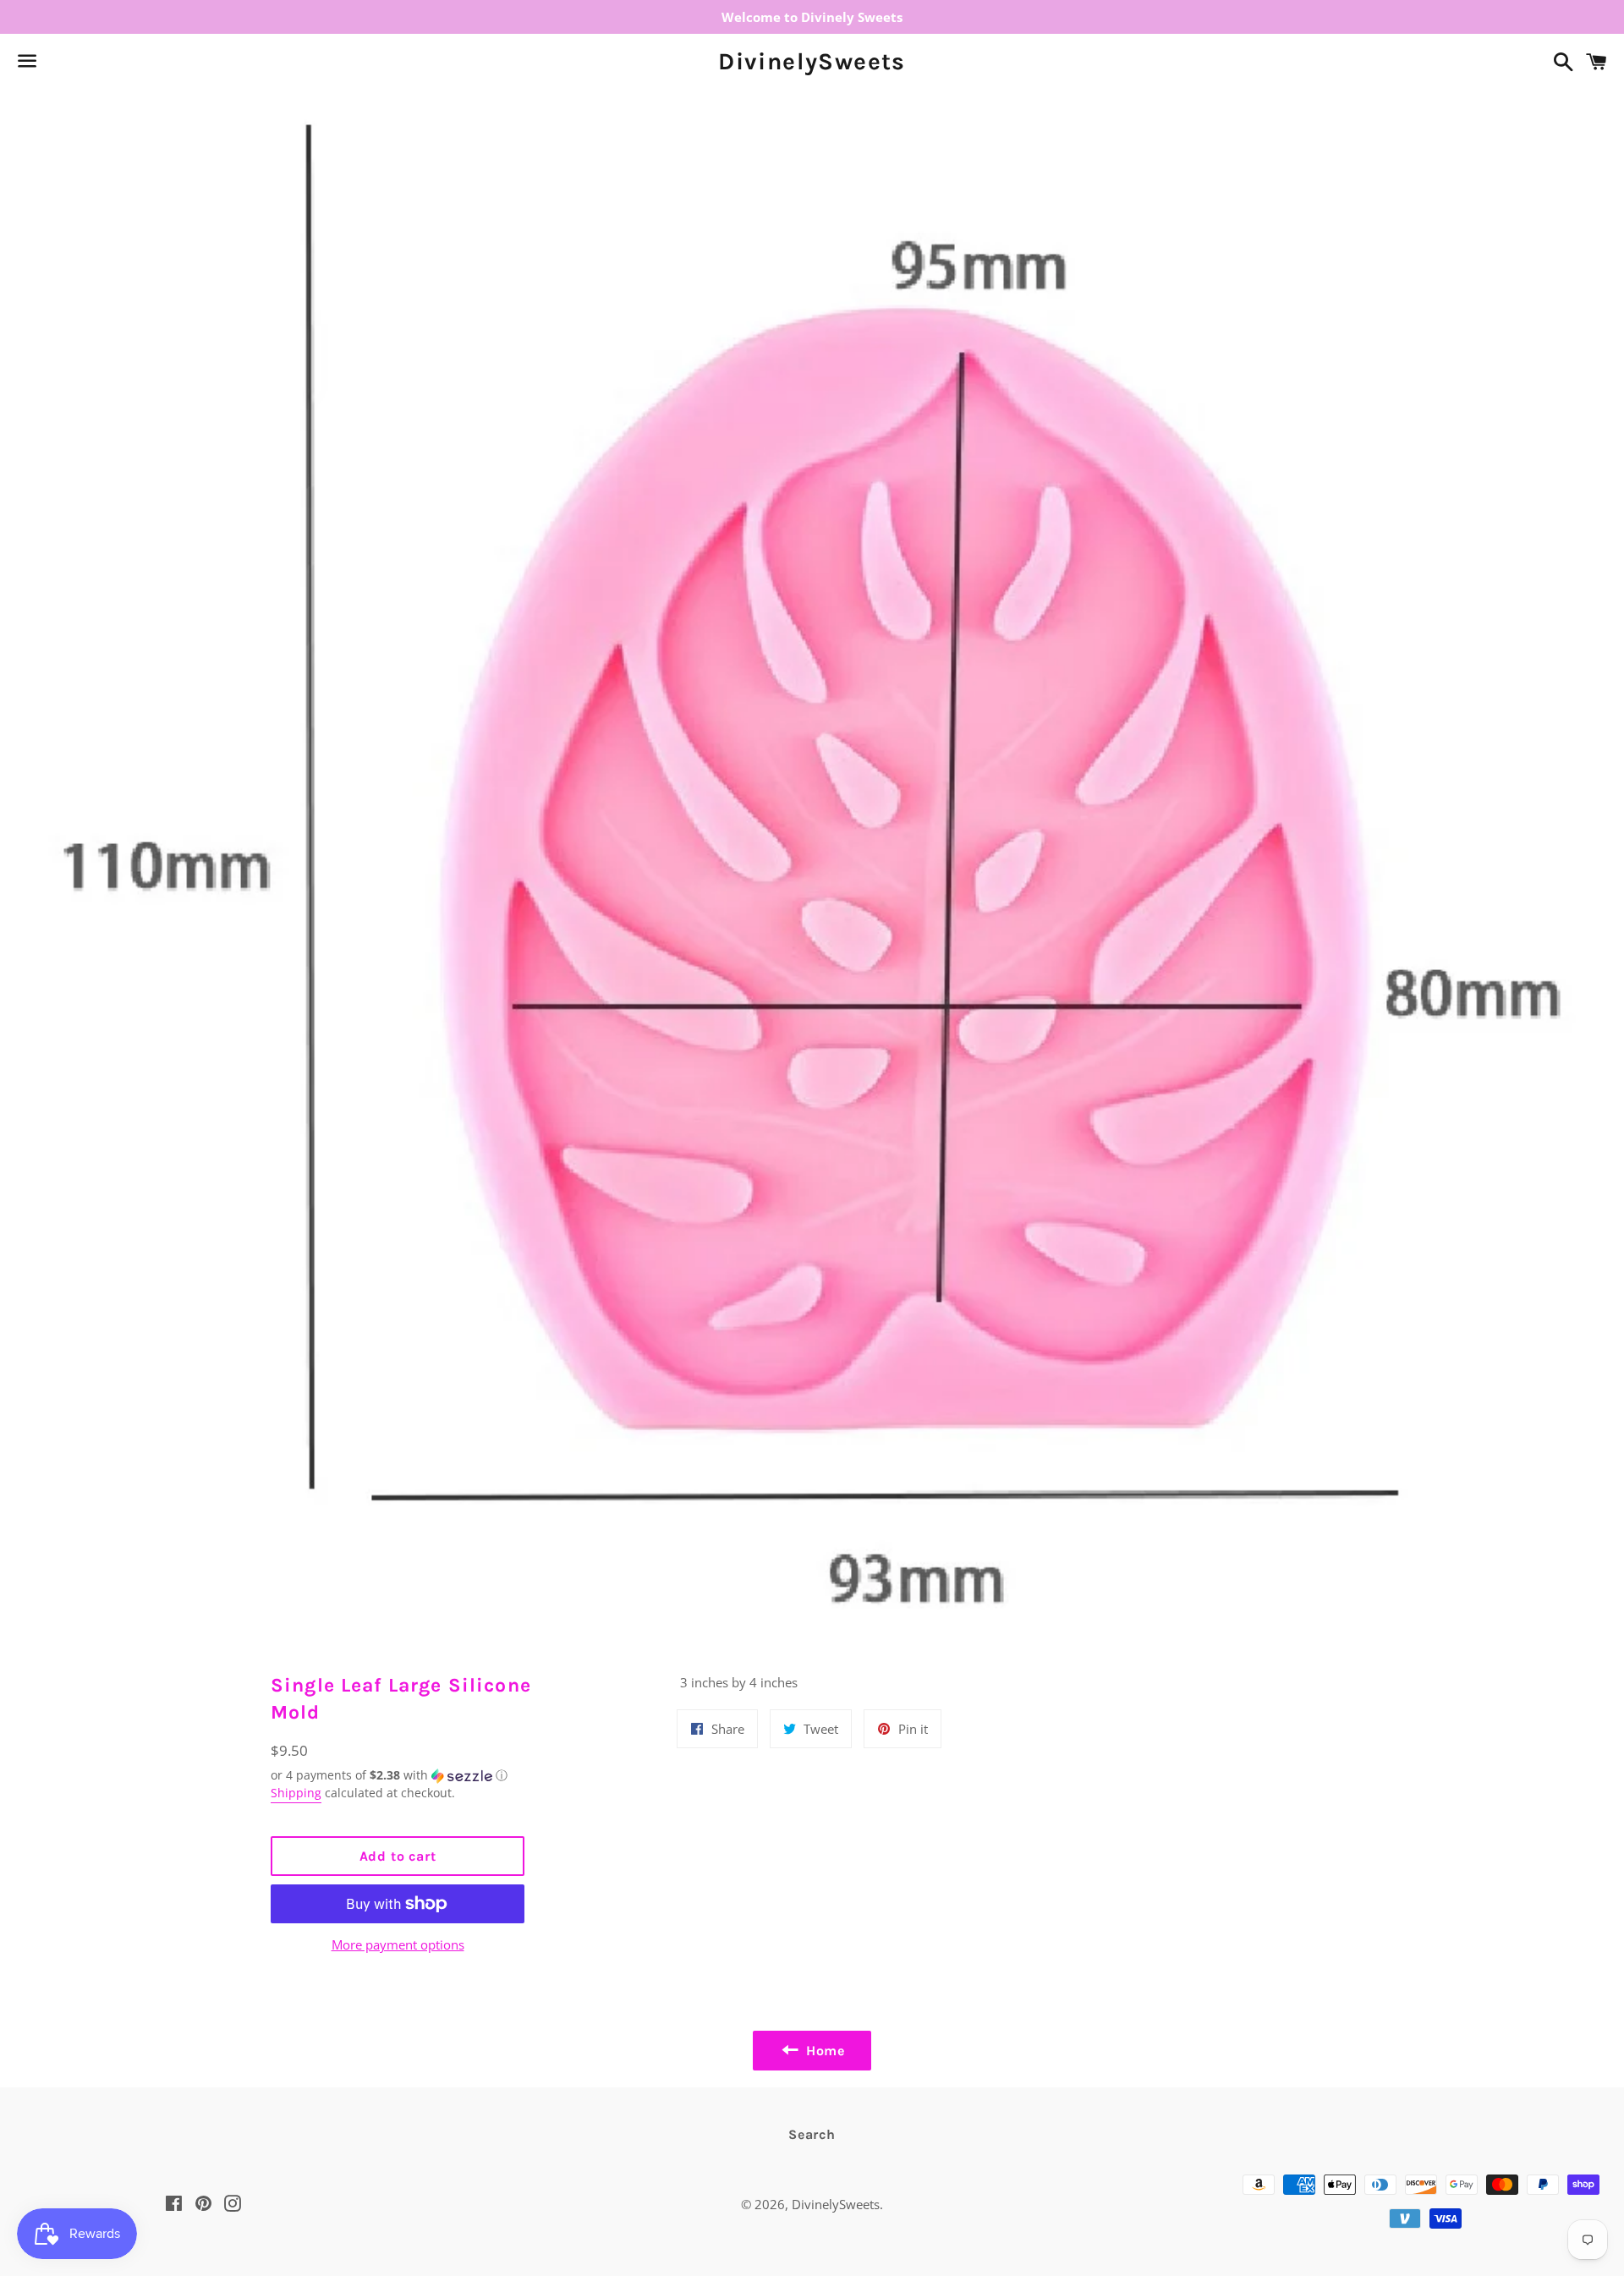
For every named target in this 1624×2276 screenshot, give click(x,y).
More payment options (398, 1944)
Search (812, 2134)
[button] (398, 1775)
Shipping (296, 1793)
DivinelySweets (812, 61)
